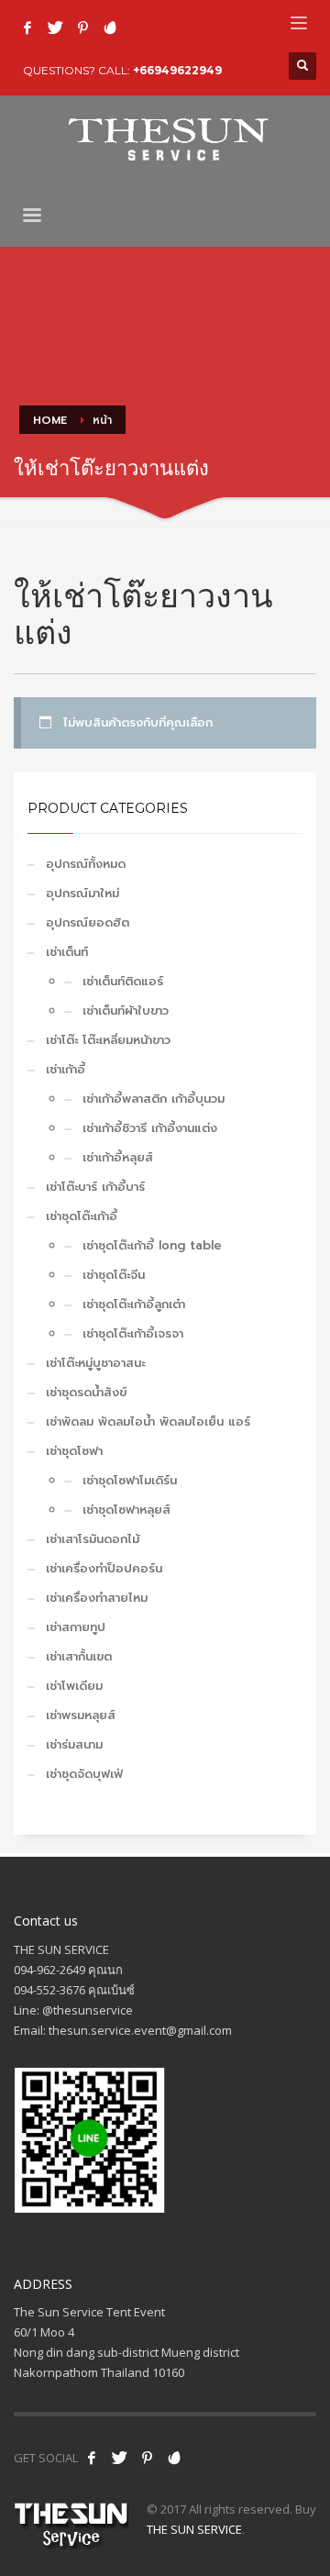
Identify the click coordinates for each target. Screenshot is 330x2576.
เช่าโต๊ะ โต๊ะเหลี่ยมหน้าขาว (108, 1040)
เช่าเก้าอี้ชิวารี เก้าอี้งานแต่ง (150, 1128)
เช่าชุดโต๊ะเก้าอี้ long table (152, 1245)
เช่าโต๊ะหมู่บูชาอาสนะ (95, 1363)
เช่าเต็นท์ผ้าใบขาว (126, 1010)
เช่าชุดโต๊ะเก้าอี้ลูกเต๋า (134, 1304)
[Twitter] (55, 28)
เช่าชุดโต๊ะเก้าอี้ (82, 1216)
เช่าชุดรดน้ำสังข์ (86, 1392)
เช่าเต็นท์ (67, 952)
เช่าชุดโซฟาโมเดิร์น (130, 1480)
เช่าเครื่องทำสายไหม (97, 1598)
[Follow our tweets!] (119, 2458)
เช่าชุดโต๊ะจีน (114, 1275)
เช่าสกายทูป (76, 1627)
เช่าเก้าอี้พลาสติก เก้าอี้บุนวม (154, 1099)
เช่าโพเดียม (74, 1686)
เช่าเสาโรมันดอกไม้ (93, 1539)
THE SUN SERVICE (194, 2529)
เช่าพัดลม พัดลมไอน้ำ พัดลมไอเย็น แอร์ (148, 1421)
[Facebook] (27, 28)
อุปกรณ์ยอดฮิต (88, 922)
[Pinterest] (82, 28)
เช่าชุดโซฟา (74, 1451)
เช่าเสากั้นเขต (79, 1656)
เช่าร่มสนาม (74, 1744)
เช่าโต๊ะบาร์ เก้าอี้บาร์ (95, 1187)
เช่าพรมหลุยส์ (81, 1715)
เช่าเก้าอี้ (66, 1069)
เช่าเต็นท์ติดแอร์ (123, 981)
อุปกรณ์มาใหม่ (82, 893)
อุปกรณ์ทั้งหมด (86, 864)
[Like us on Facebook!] (92, 2458)
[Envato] (110, 28)
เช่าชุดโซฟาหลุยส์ (126, 1510)
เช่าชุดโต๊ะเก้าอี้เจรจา (133, 1333)
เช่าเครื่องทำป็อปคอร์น (104, 1568)
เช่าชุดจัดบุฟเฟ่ (84, 1774)
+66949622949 (177, 70)
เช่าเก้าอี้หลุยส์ (118, 1157)
